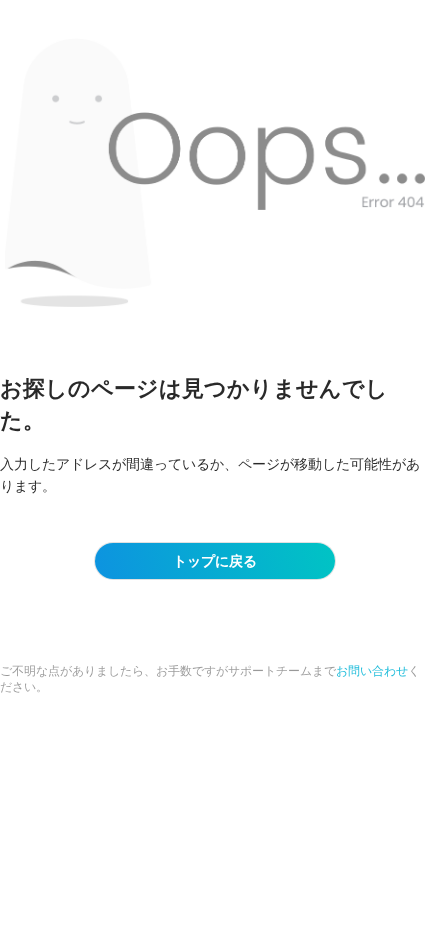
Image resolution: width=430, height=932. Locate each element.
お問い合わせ (372, 670)
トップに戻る (215, 560)
